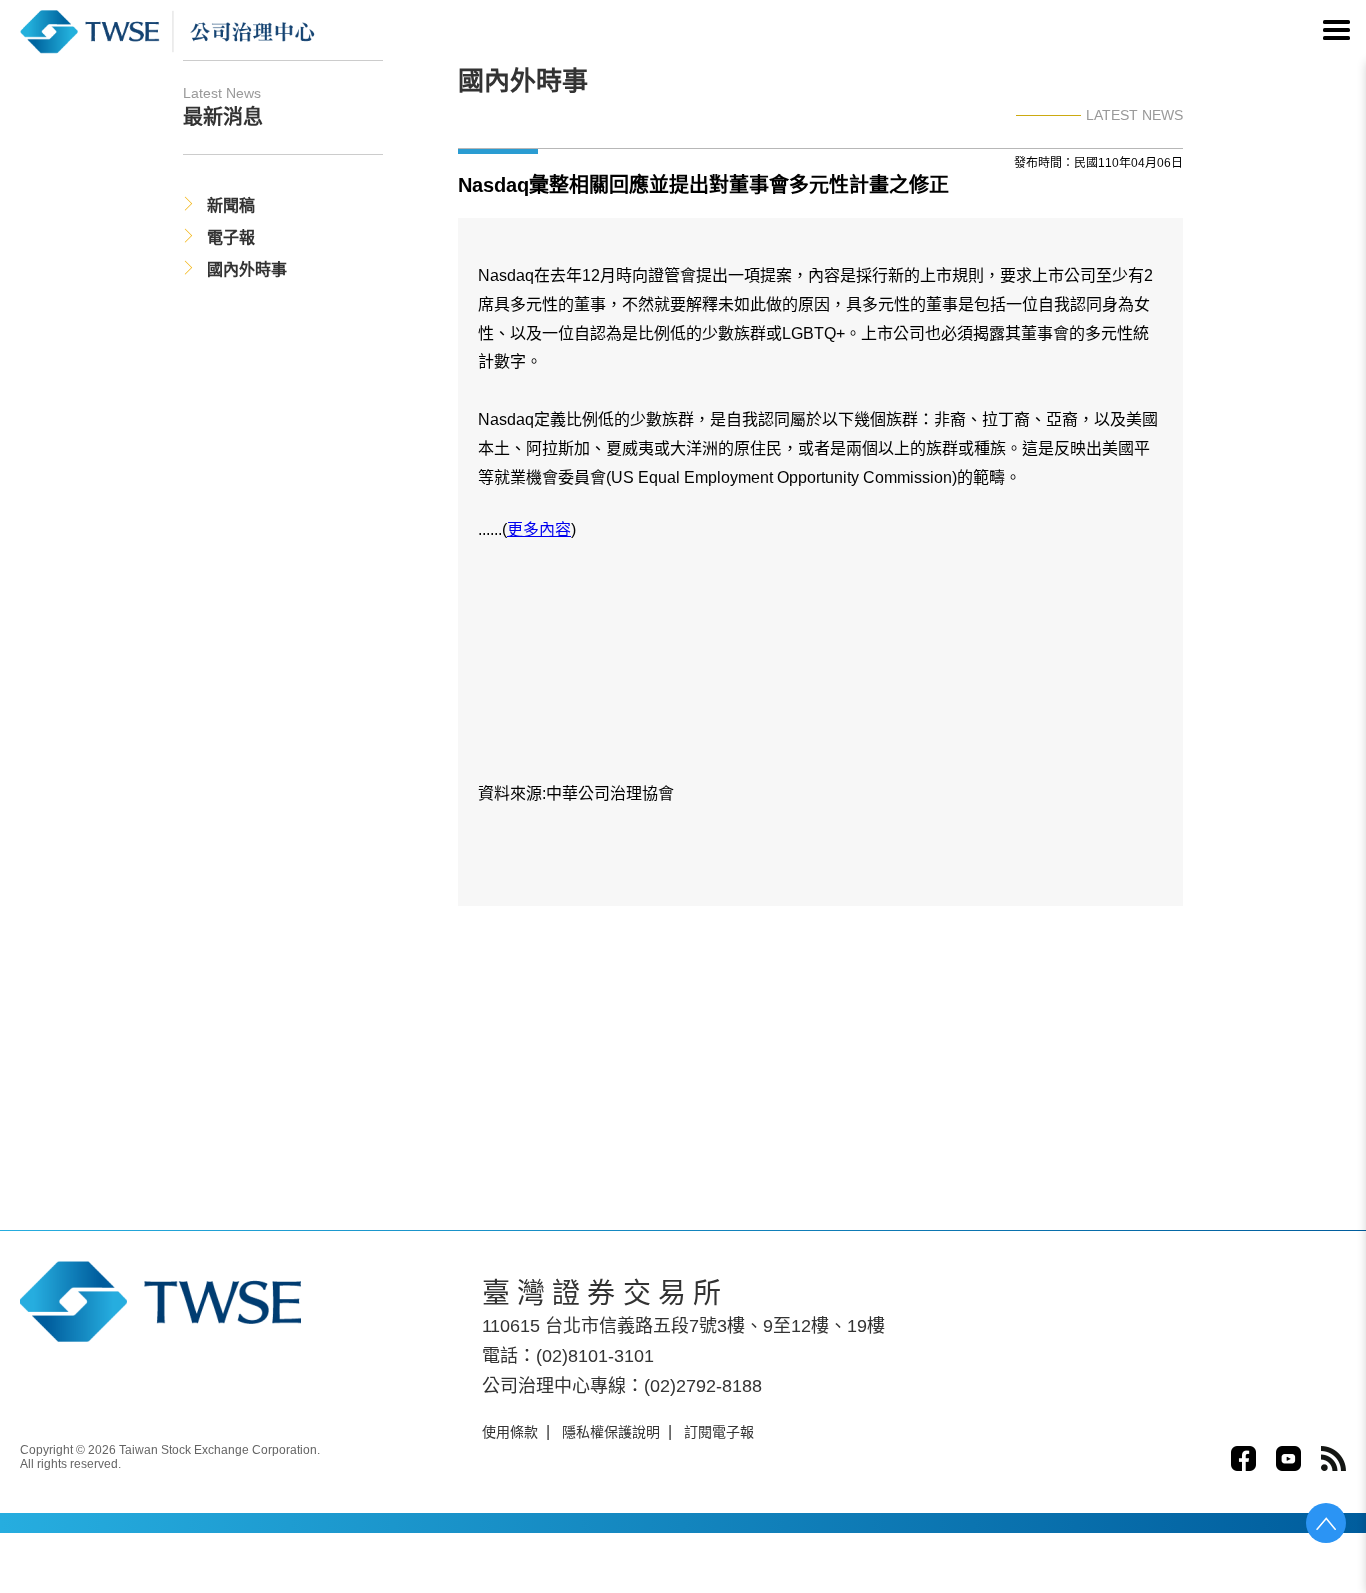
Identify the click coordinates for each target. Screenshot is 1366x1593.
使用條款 (510, 1432)
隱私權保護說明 (611, 1432)
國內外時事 (247, 269)
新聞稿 (231, 205)
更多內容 (539, 529)
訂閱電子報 (719, 1432)
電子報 (231, 237)
